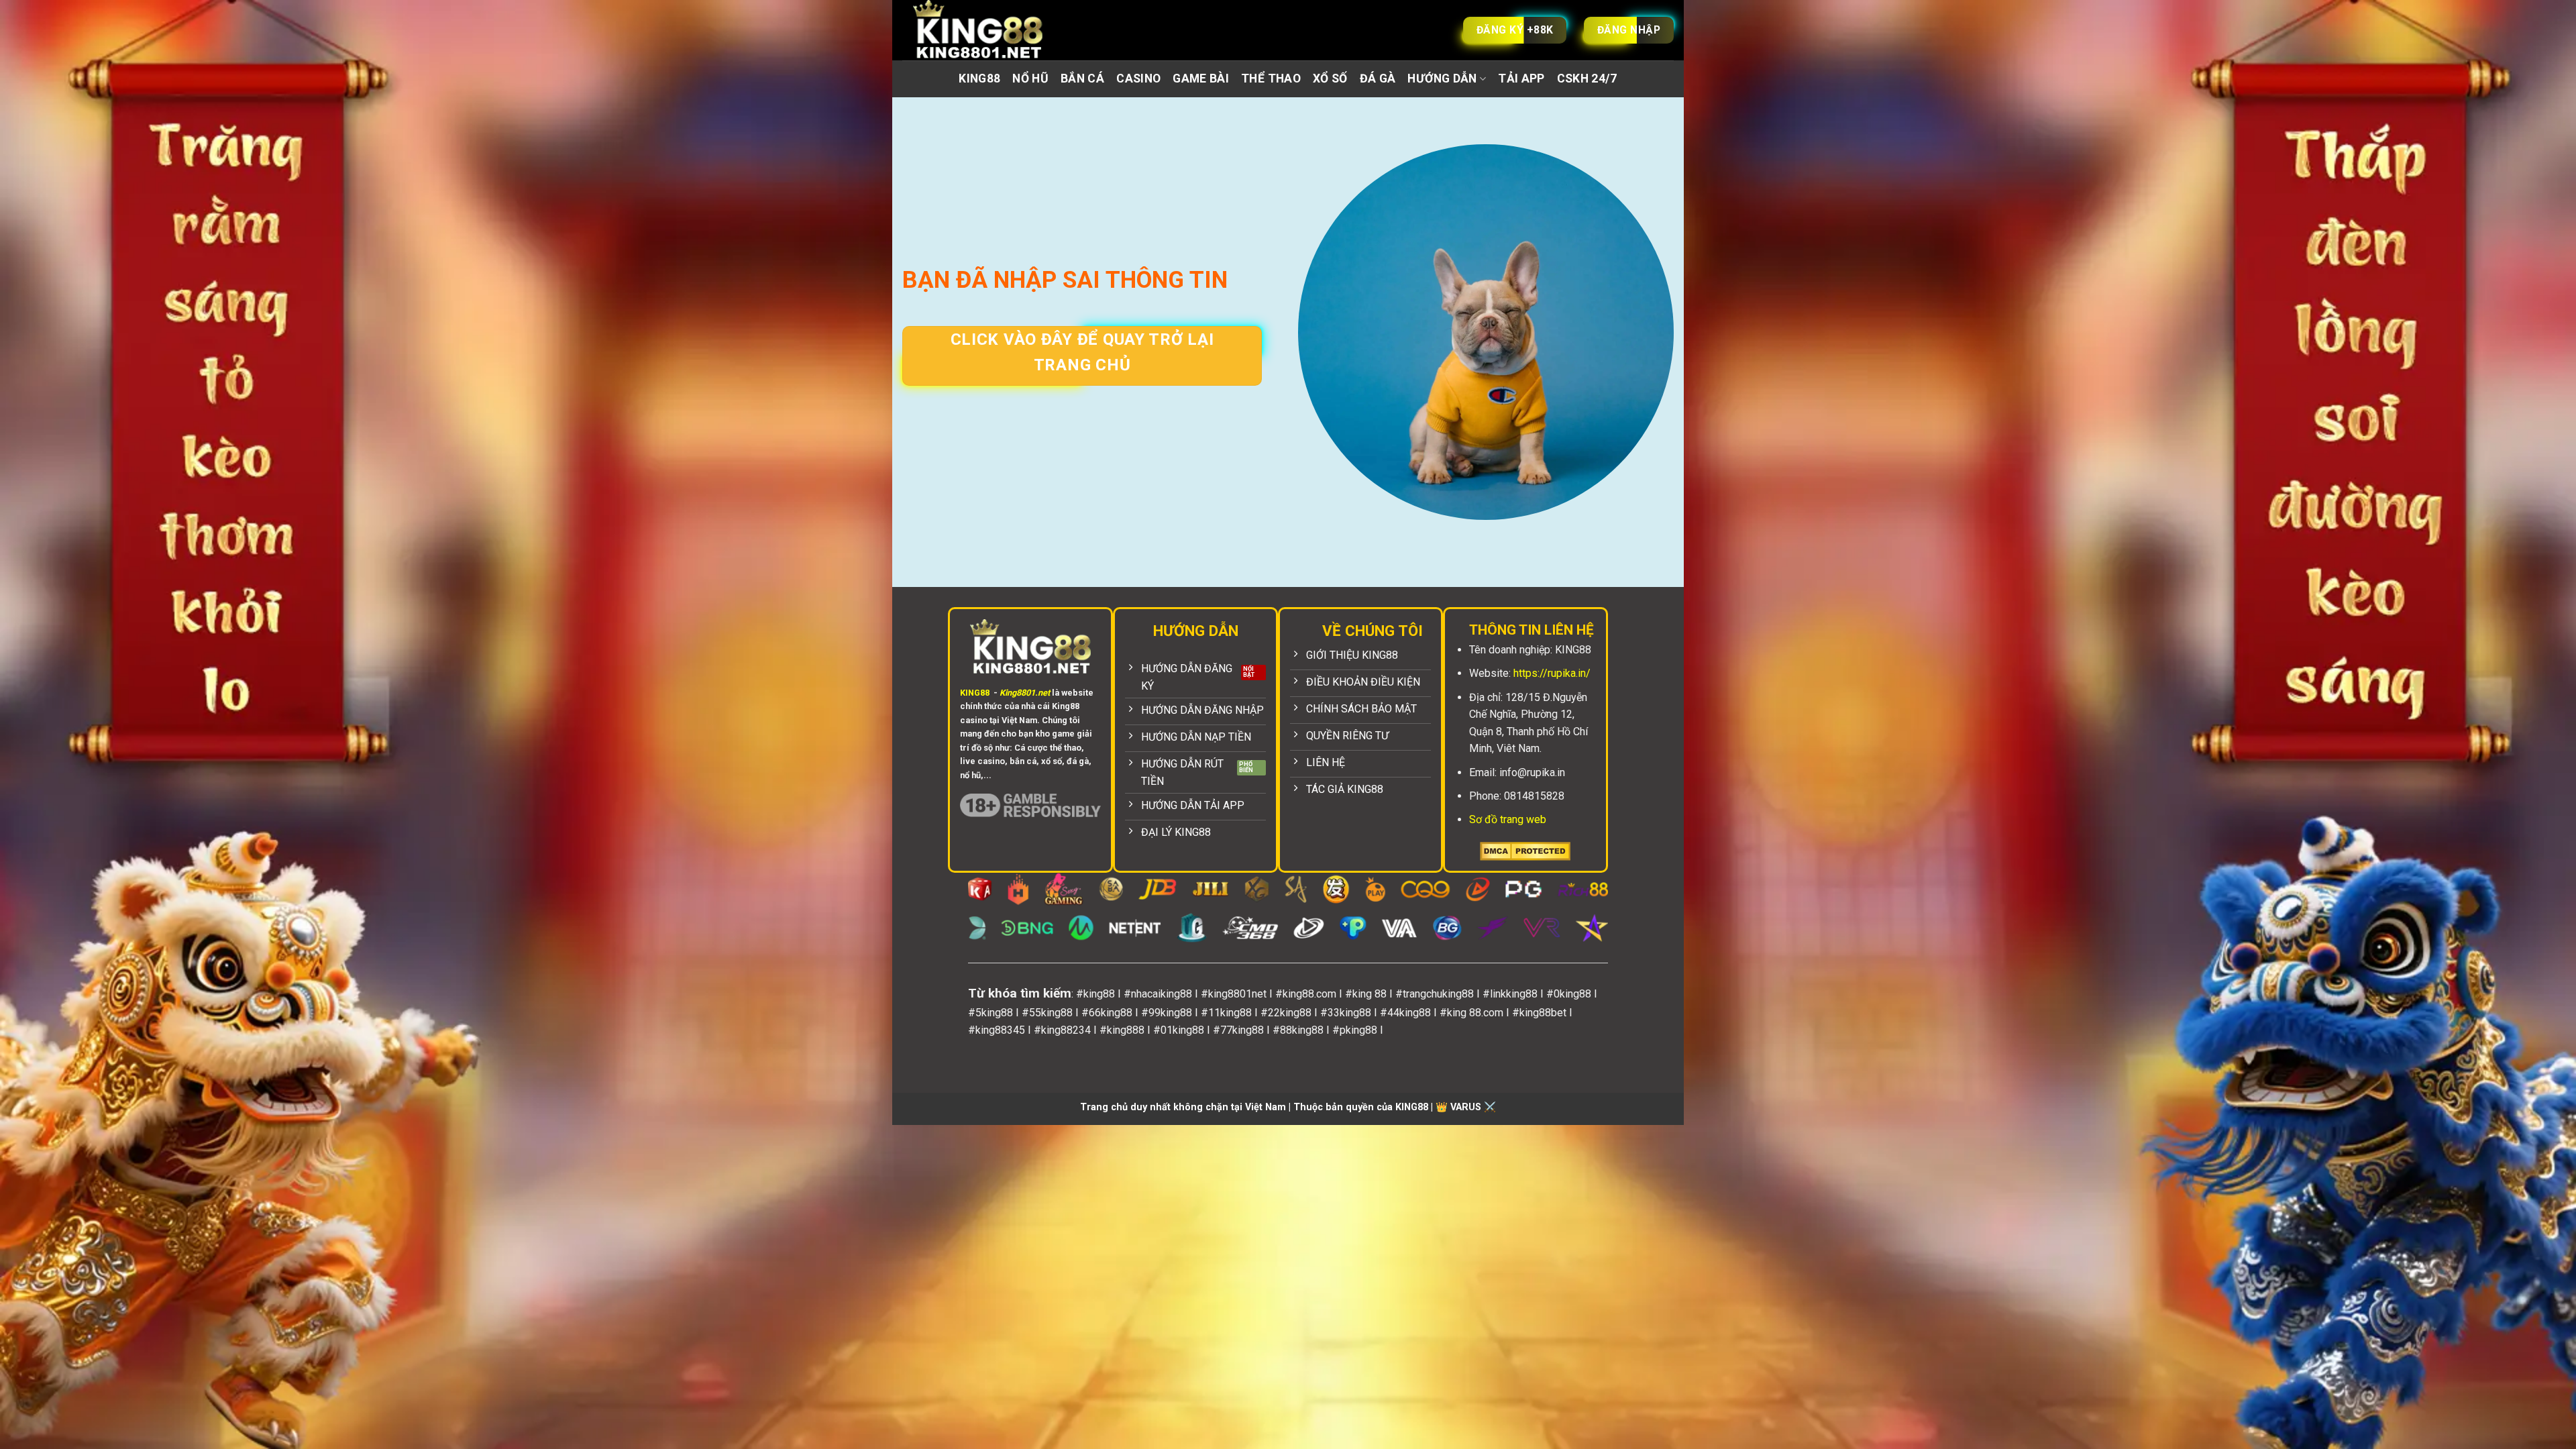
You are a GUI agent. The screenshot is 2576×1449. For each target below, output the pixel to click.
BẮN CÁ (1082, 78)
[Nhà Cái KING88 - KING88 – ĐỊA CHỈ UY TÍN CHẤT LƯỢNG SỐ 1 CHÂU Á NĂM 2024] (993, 30)
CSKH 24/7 (1587, 78)
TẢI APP (1521, 78)
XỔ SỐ (1330, 78)
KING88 (979, 78)
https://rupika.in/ (1552, 673)
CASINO (1138, 78)
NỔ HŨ (1030, 78)
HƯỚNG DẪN (1442, 78)
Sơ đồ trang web (1508, 819)
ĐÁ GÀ (1378, 78)
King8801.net (1025, 693)
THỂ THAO (1271, 78)
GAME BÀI (1201, 78)
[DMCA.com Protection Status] (1525, 851)
